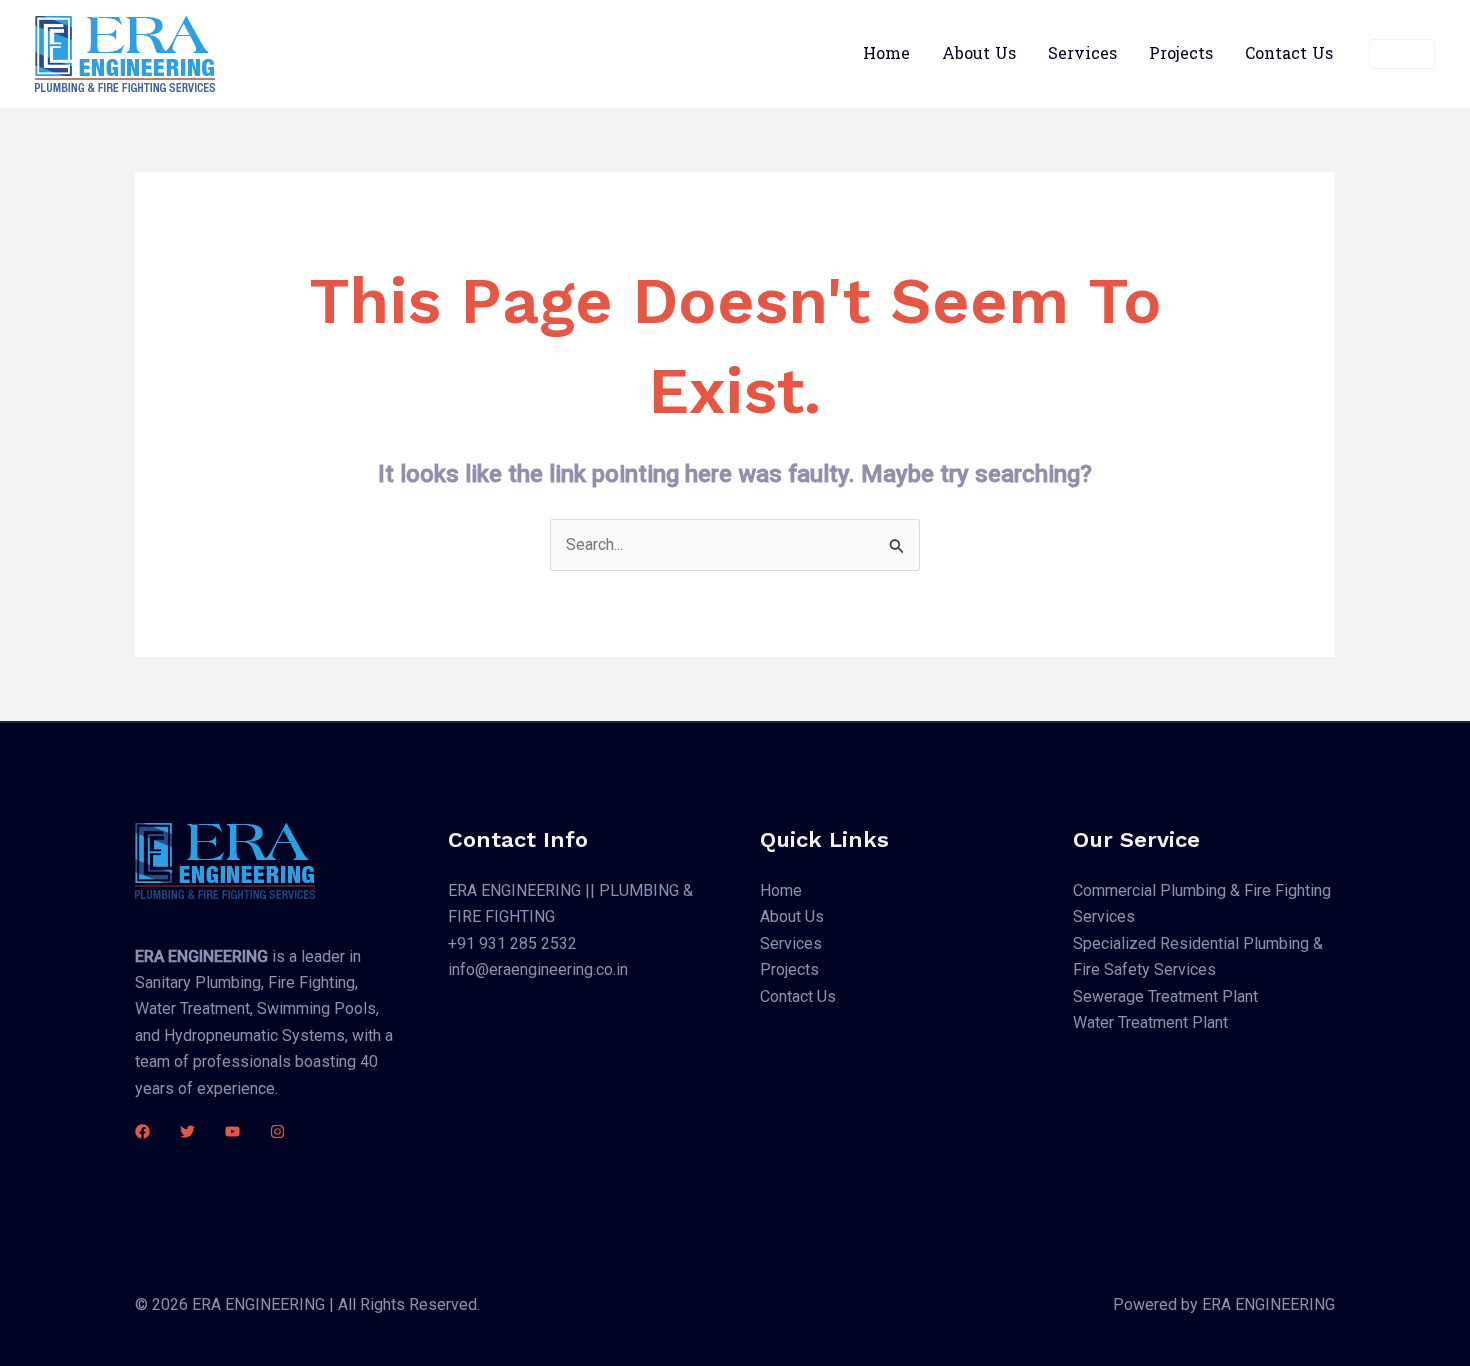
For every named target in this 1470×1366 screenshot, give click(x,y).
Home (886, 53)
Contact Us (1289, 53)
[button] (1402, 54)
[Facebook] (142, 1131)
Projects (1181, 53)
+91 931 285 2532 (512, 943)
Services (1082, 53)
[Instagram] (277, 1131)
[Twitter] (187, 1131)
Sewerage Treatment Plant (1165, 996)
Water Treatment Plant (1150, 1022)
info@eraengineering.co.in (538, 969)
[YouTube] (232, 1131)
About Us (979, 53)
